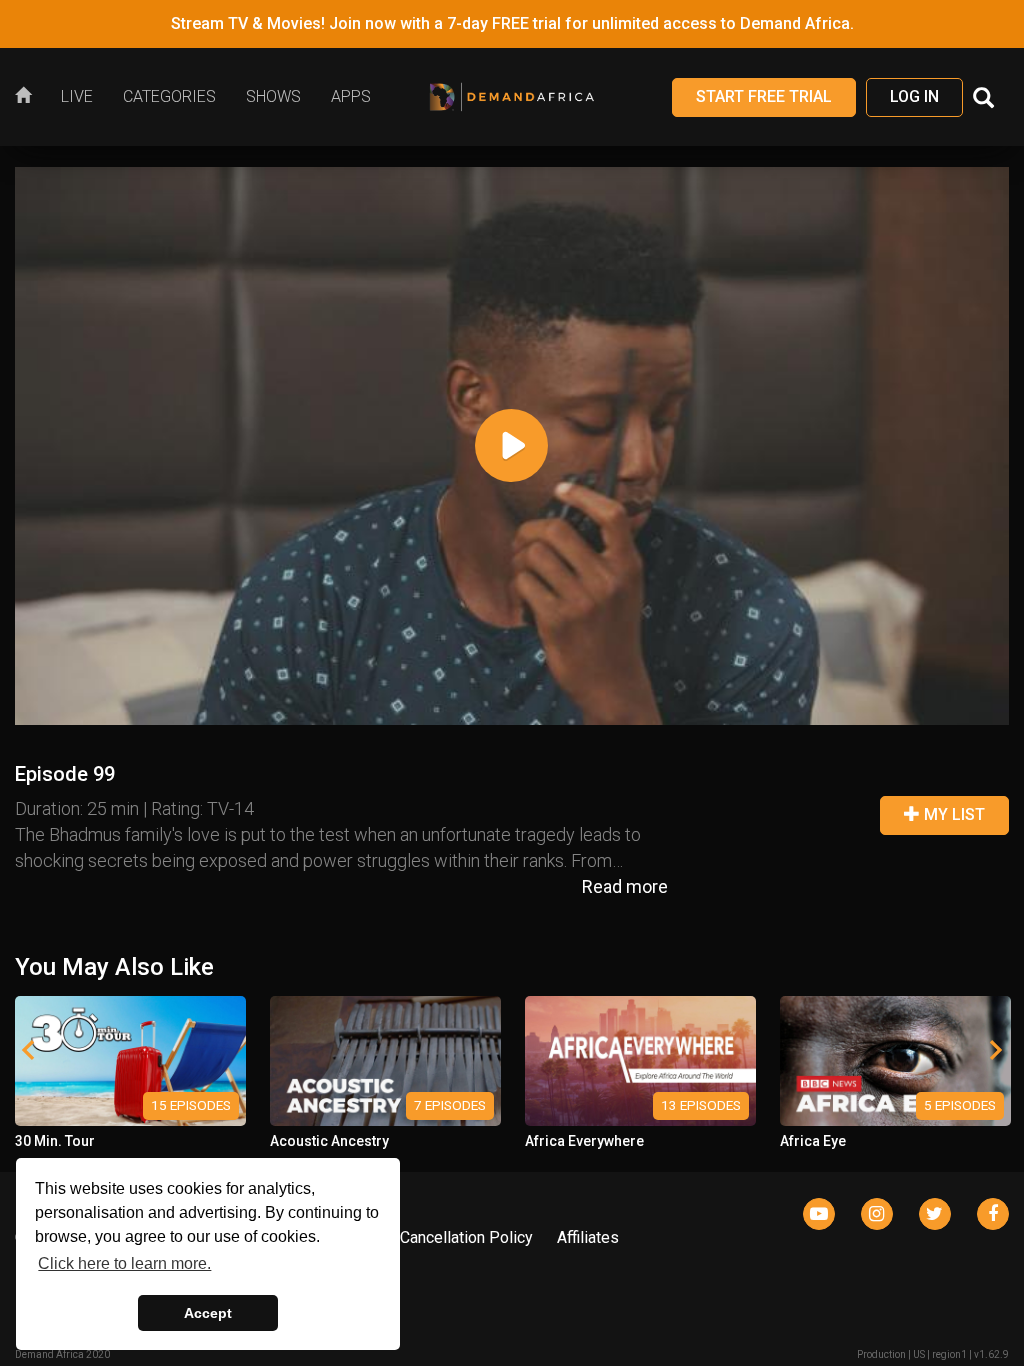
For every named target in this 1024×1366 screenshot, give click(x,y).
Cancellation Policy (466, 1237)
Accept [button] (208, 1313)
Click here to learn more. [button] (124, 1263)
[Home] (30, 97)
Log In (914, 96)
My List (952, 814)
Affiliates (588, 1237)
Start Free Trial (764, 96)
